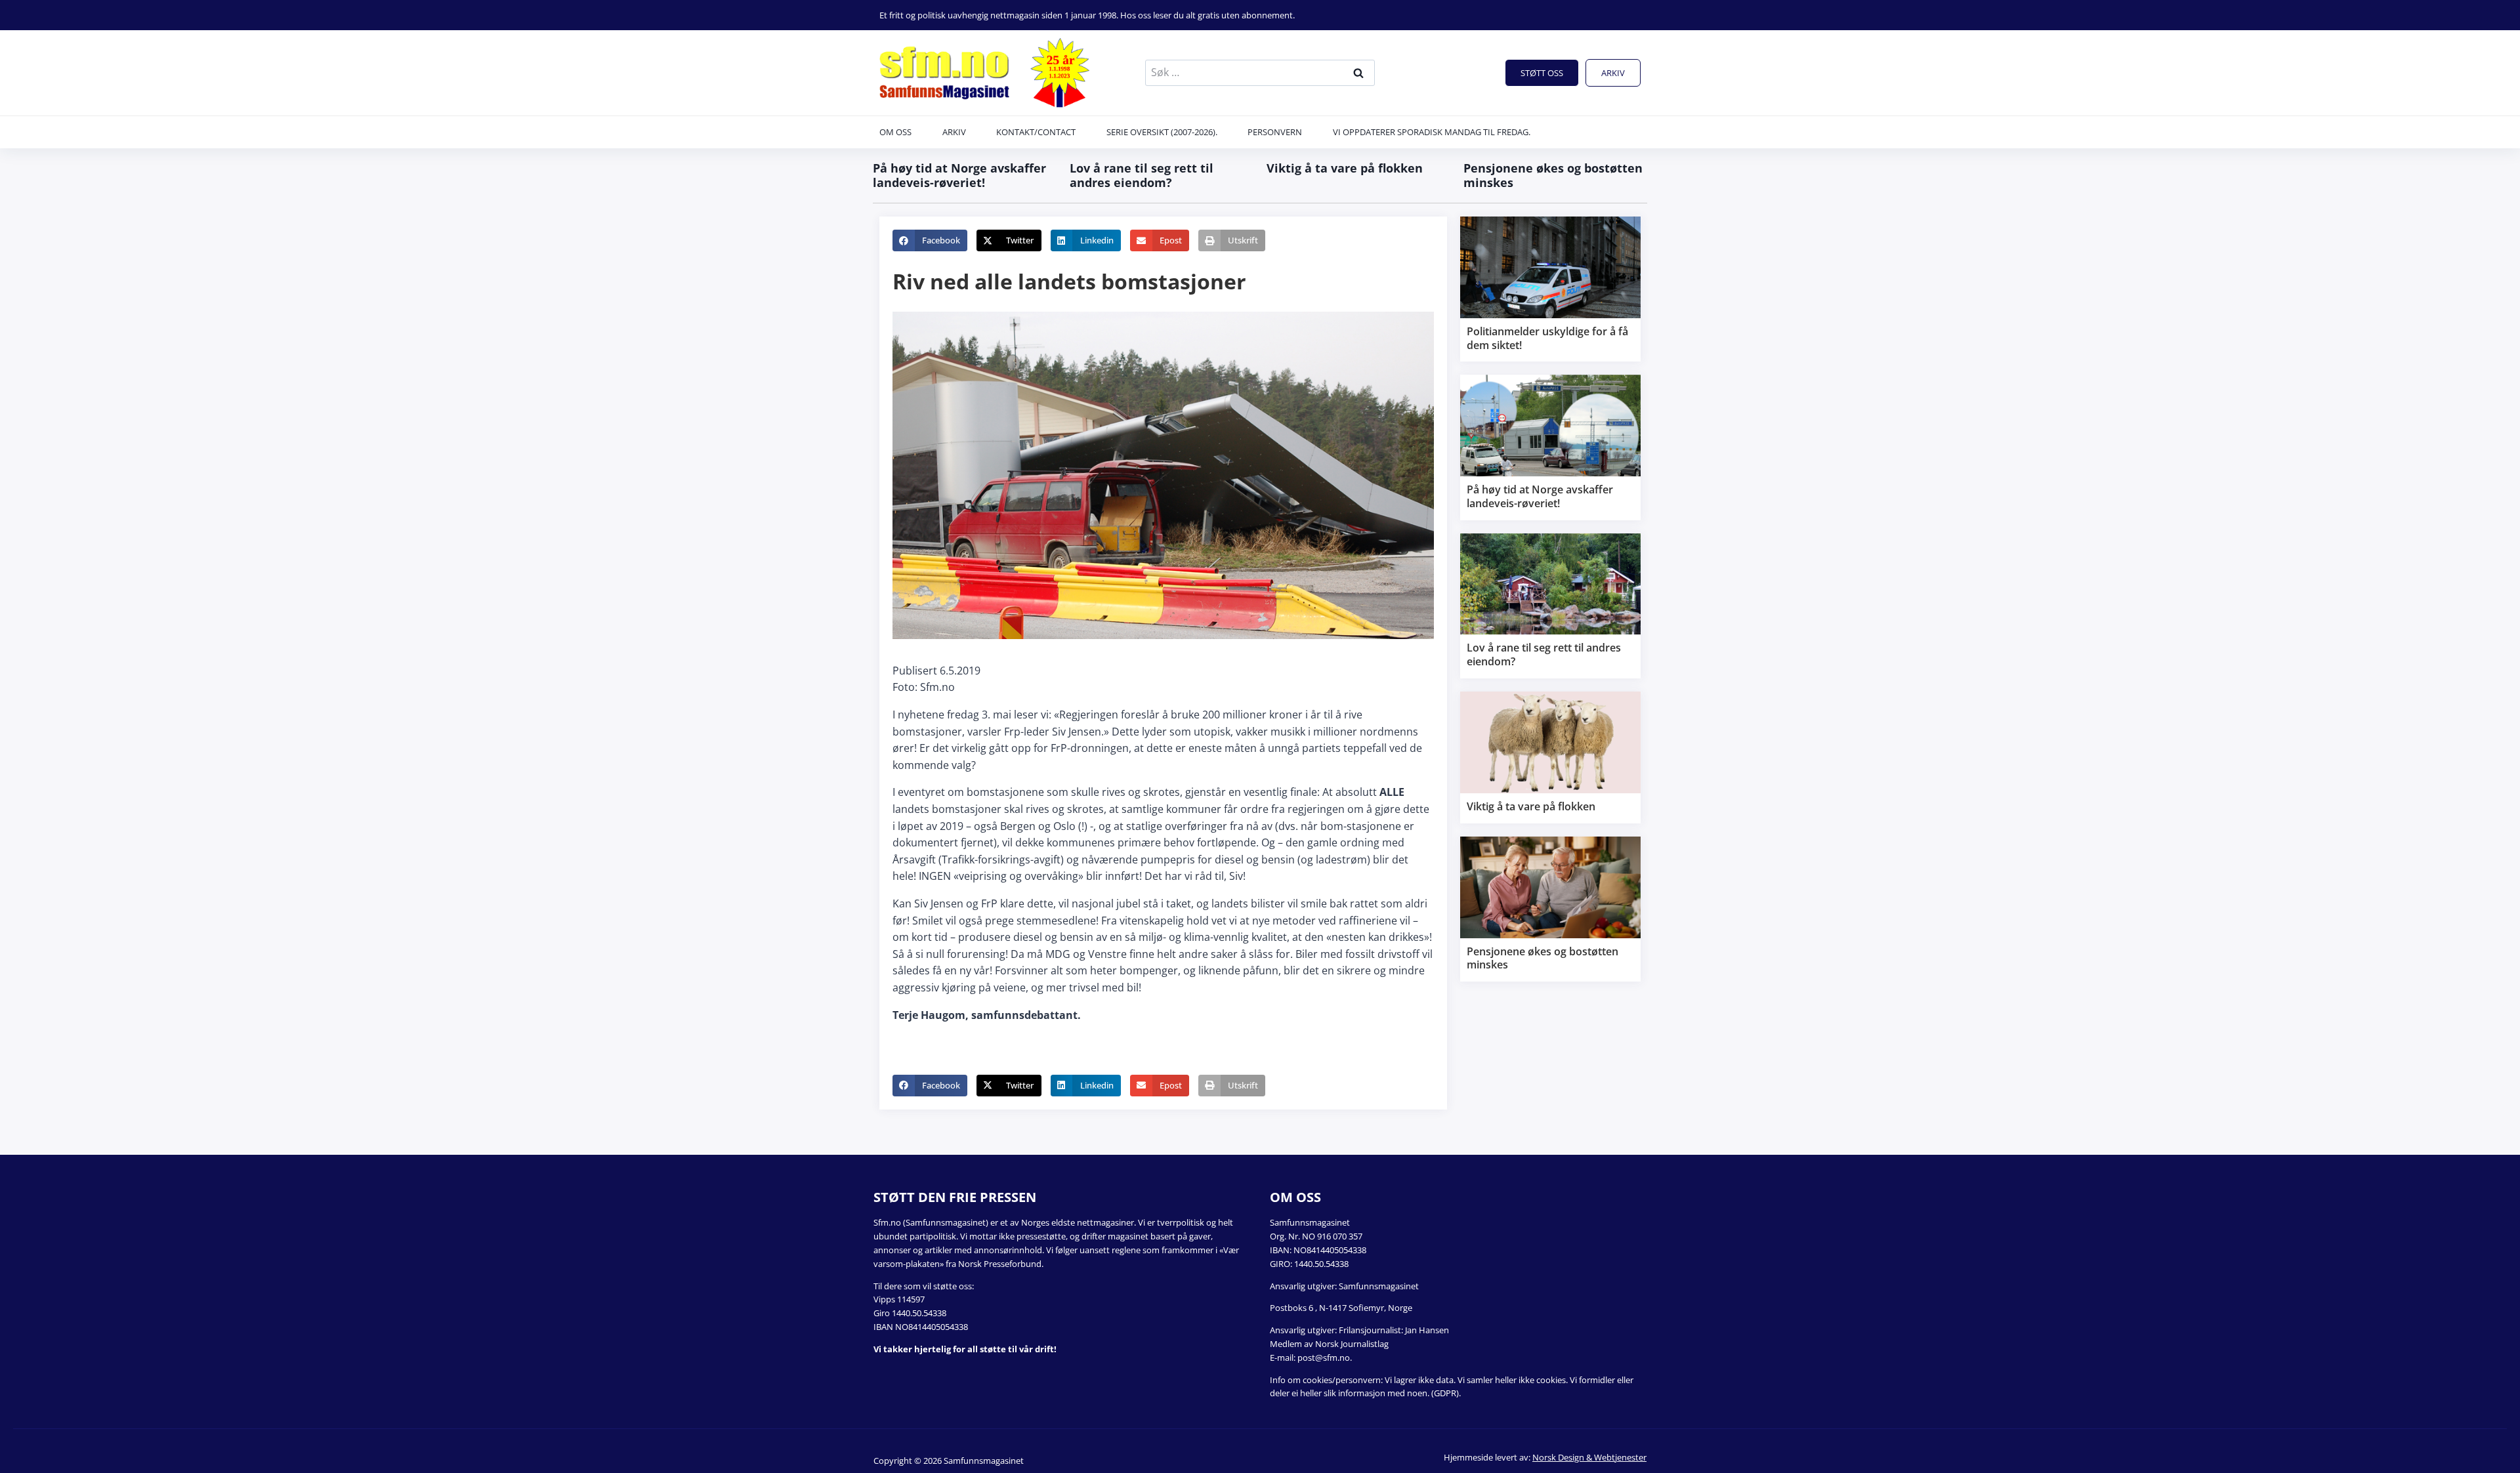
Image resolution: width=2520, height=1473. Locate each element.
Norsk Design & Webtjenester (1589, 1457)
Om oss (895, 132)
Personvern (1275, 132)
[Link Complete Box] (1550, 289)
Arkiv (1613, 73)
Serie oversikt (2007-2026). (1162, 132)
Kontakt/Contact (1036, 132)
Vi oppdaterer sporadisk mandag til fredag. (1432, 132)
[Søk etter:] (1260, 72)
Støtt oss (1542, 73)
